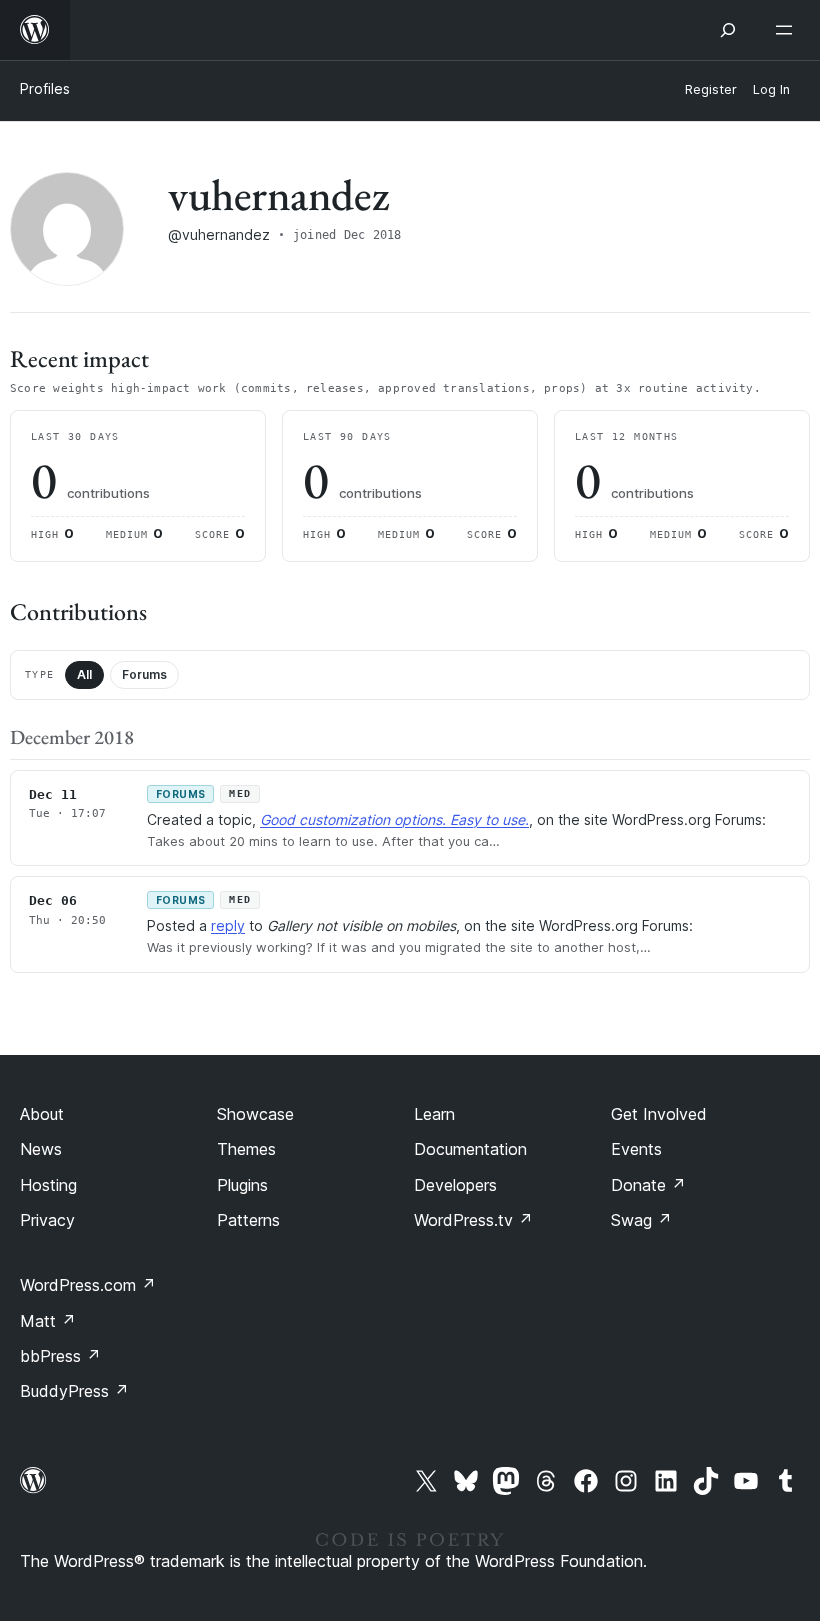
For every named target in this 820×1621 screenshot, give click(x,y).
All (84, 674)
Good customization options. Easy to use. (394, 819)
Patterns (248, 1220)
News (41, 1149)
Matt (48, 1321)
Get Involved (659, 1114)
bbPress (60, 1356)
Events (636, 1149)
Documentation (470, 1149)
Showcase (255, 1114)
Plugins (242, 1185)
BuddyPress (74, 1391)
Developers (455, 1185)
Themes (246, 1149)
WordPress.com (88, 1285)
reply (228, 925)
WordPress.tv (473, 1220)
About (42, 1114)
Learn (434, 1114)
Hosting (48, 1185)
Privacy (47, 1220)
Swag (641, 1220)
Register (711, 89)
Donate (648, 1185)
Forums (144, 674)
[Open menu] (788, 30)
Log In (771, 89)
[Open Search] (728, 30)
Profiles (45, 88)
